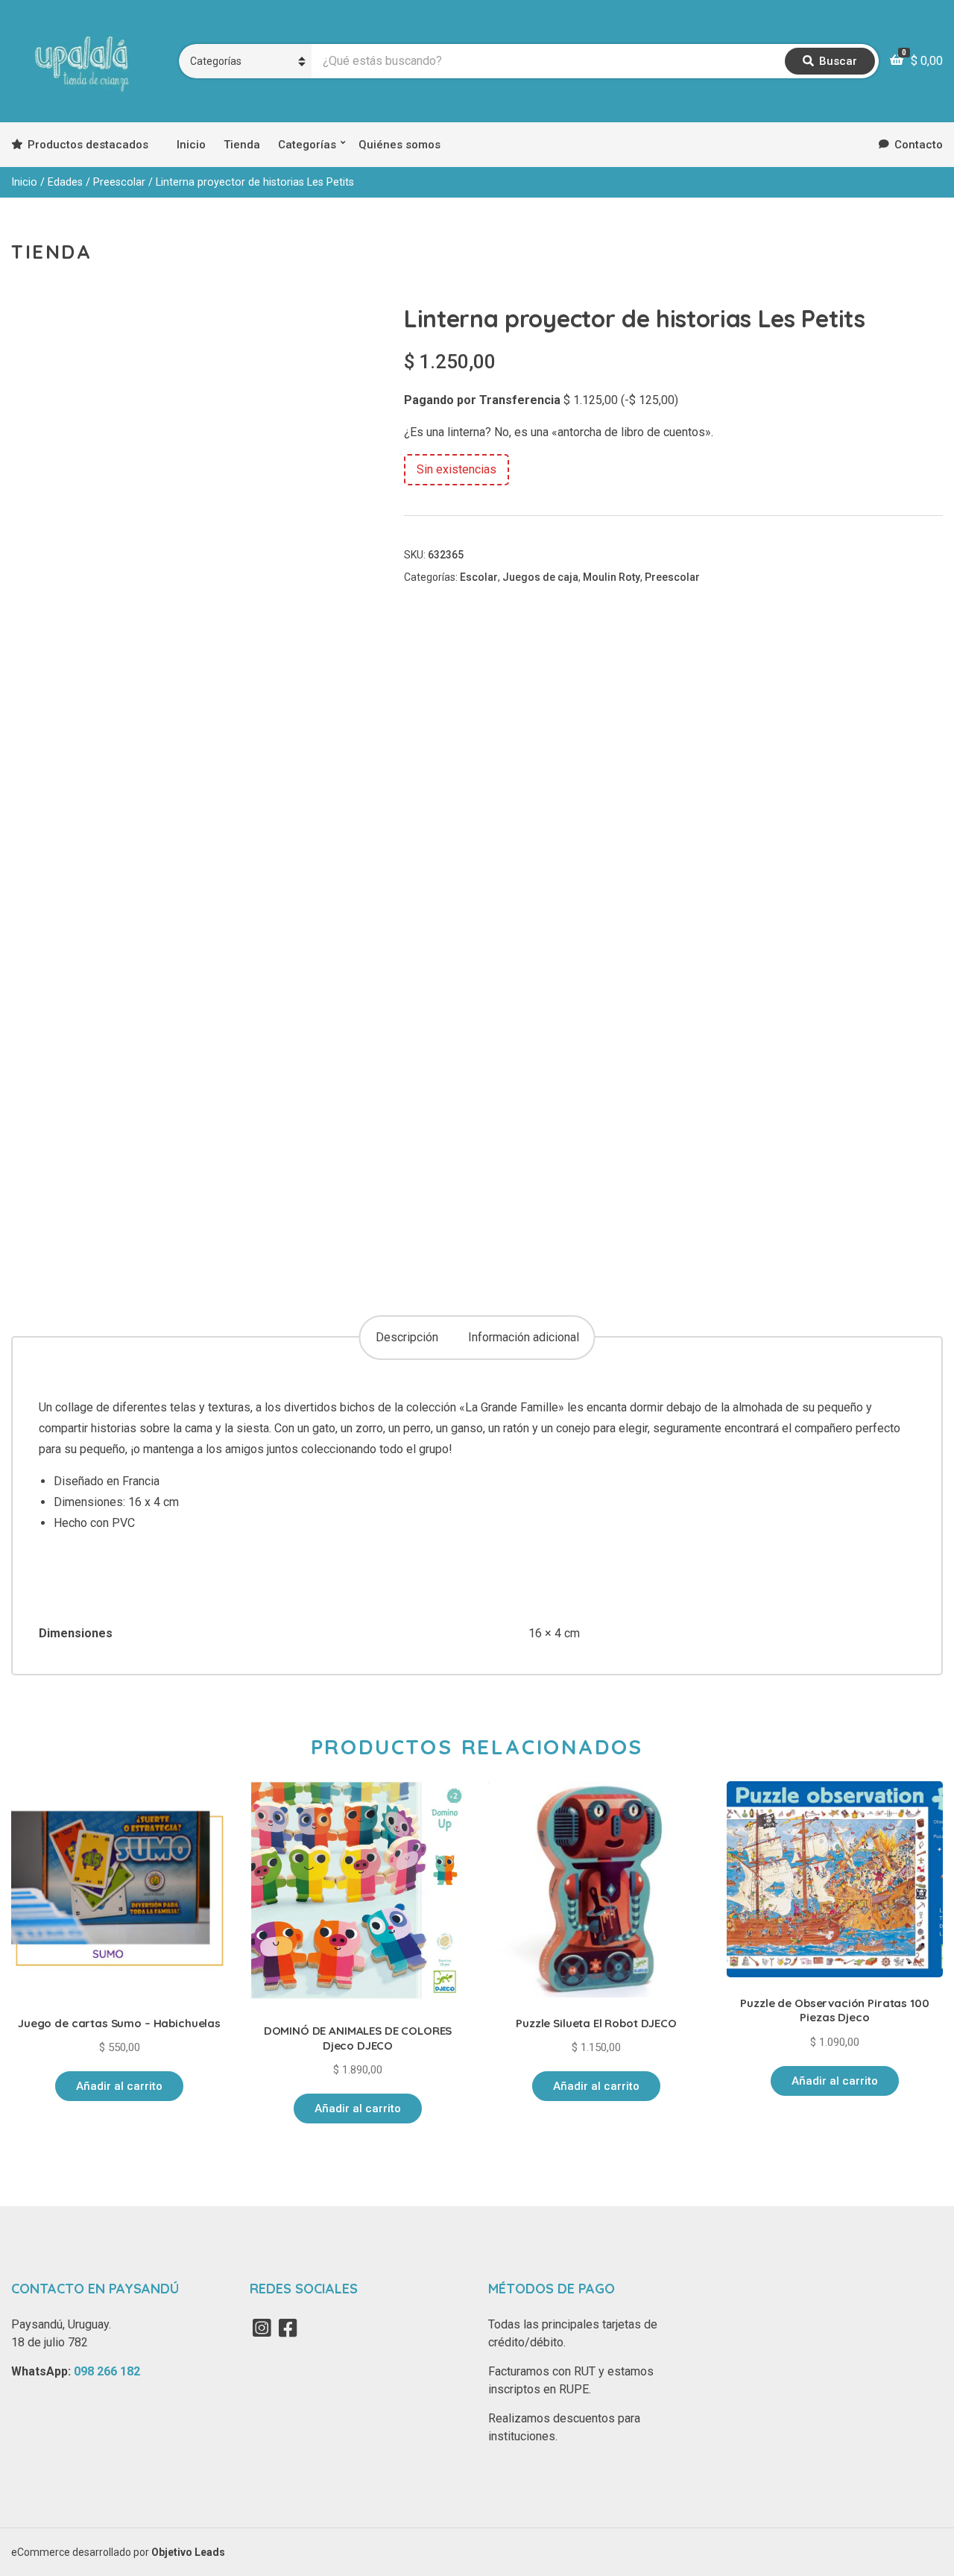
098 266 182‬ (107, 2371)
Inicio (191, 145)
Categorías (307, 145)
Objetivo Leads (188, 2552)
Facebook (288, 2328)
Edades (65, 182)
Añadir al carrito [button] (119, 2086)
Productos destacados (88, 145)
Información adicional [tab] (524, 1337)
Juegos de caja (540, 577)
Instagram (262, 2328)
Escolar (479, 577)
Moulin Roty (612, 577)
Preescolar (119, 182)
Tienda (242, 145)
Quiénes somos (399, 145)
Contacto (919, 145)
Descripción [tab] (407, 1337)
